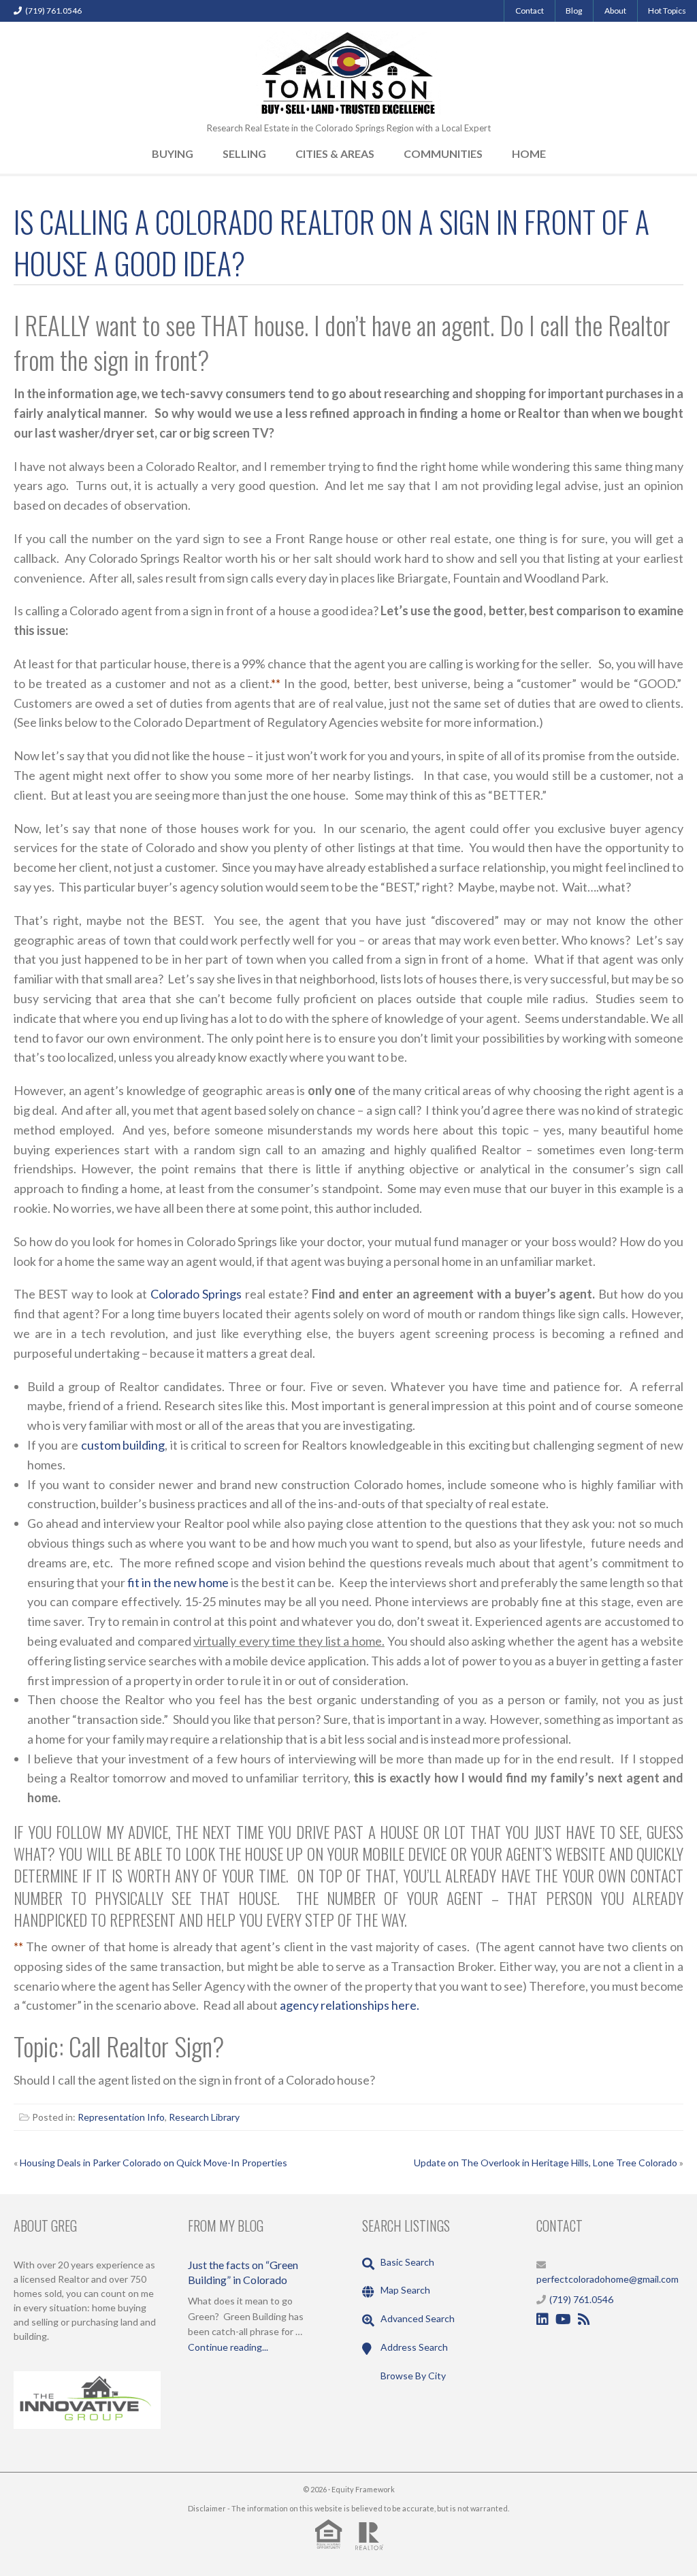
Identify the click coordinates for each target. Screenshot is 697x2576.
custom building (123, 1445)
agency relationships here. (350, 2005)
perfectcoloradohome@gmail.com (607, 2279)
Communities (443, 153)
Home (529, 153)
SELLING (244, 153)
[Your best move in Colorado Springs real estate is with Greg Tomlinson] (348, 71)
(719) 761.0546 (53, 11)
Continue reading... (228, 2347)
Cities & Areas (335, 153)
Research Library (204, 2117)
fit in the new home (178, 1582)
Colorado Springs (196, 1294)
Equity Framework (363, 2489)
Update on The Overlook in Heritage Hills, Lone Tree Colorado (546, 2163)
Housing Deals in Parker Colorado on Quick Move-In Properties (153, 2163)
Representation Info (121, 2117)
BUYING (173, 153)
